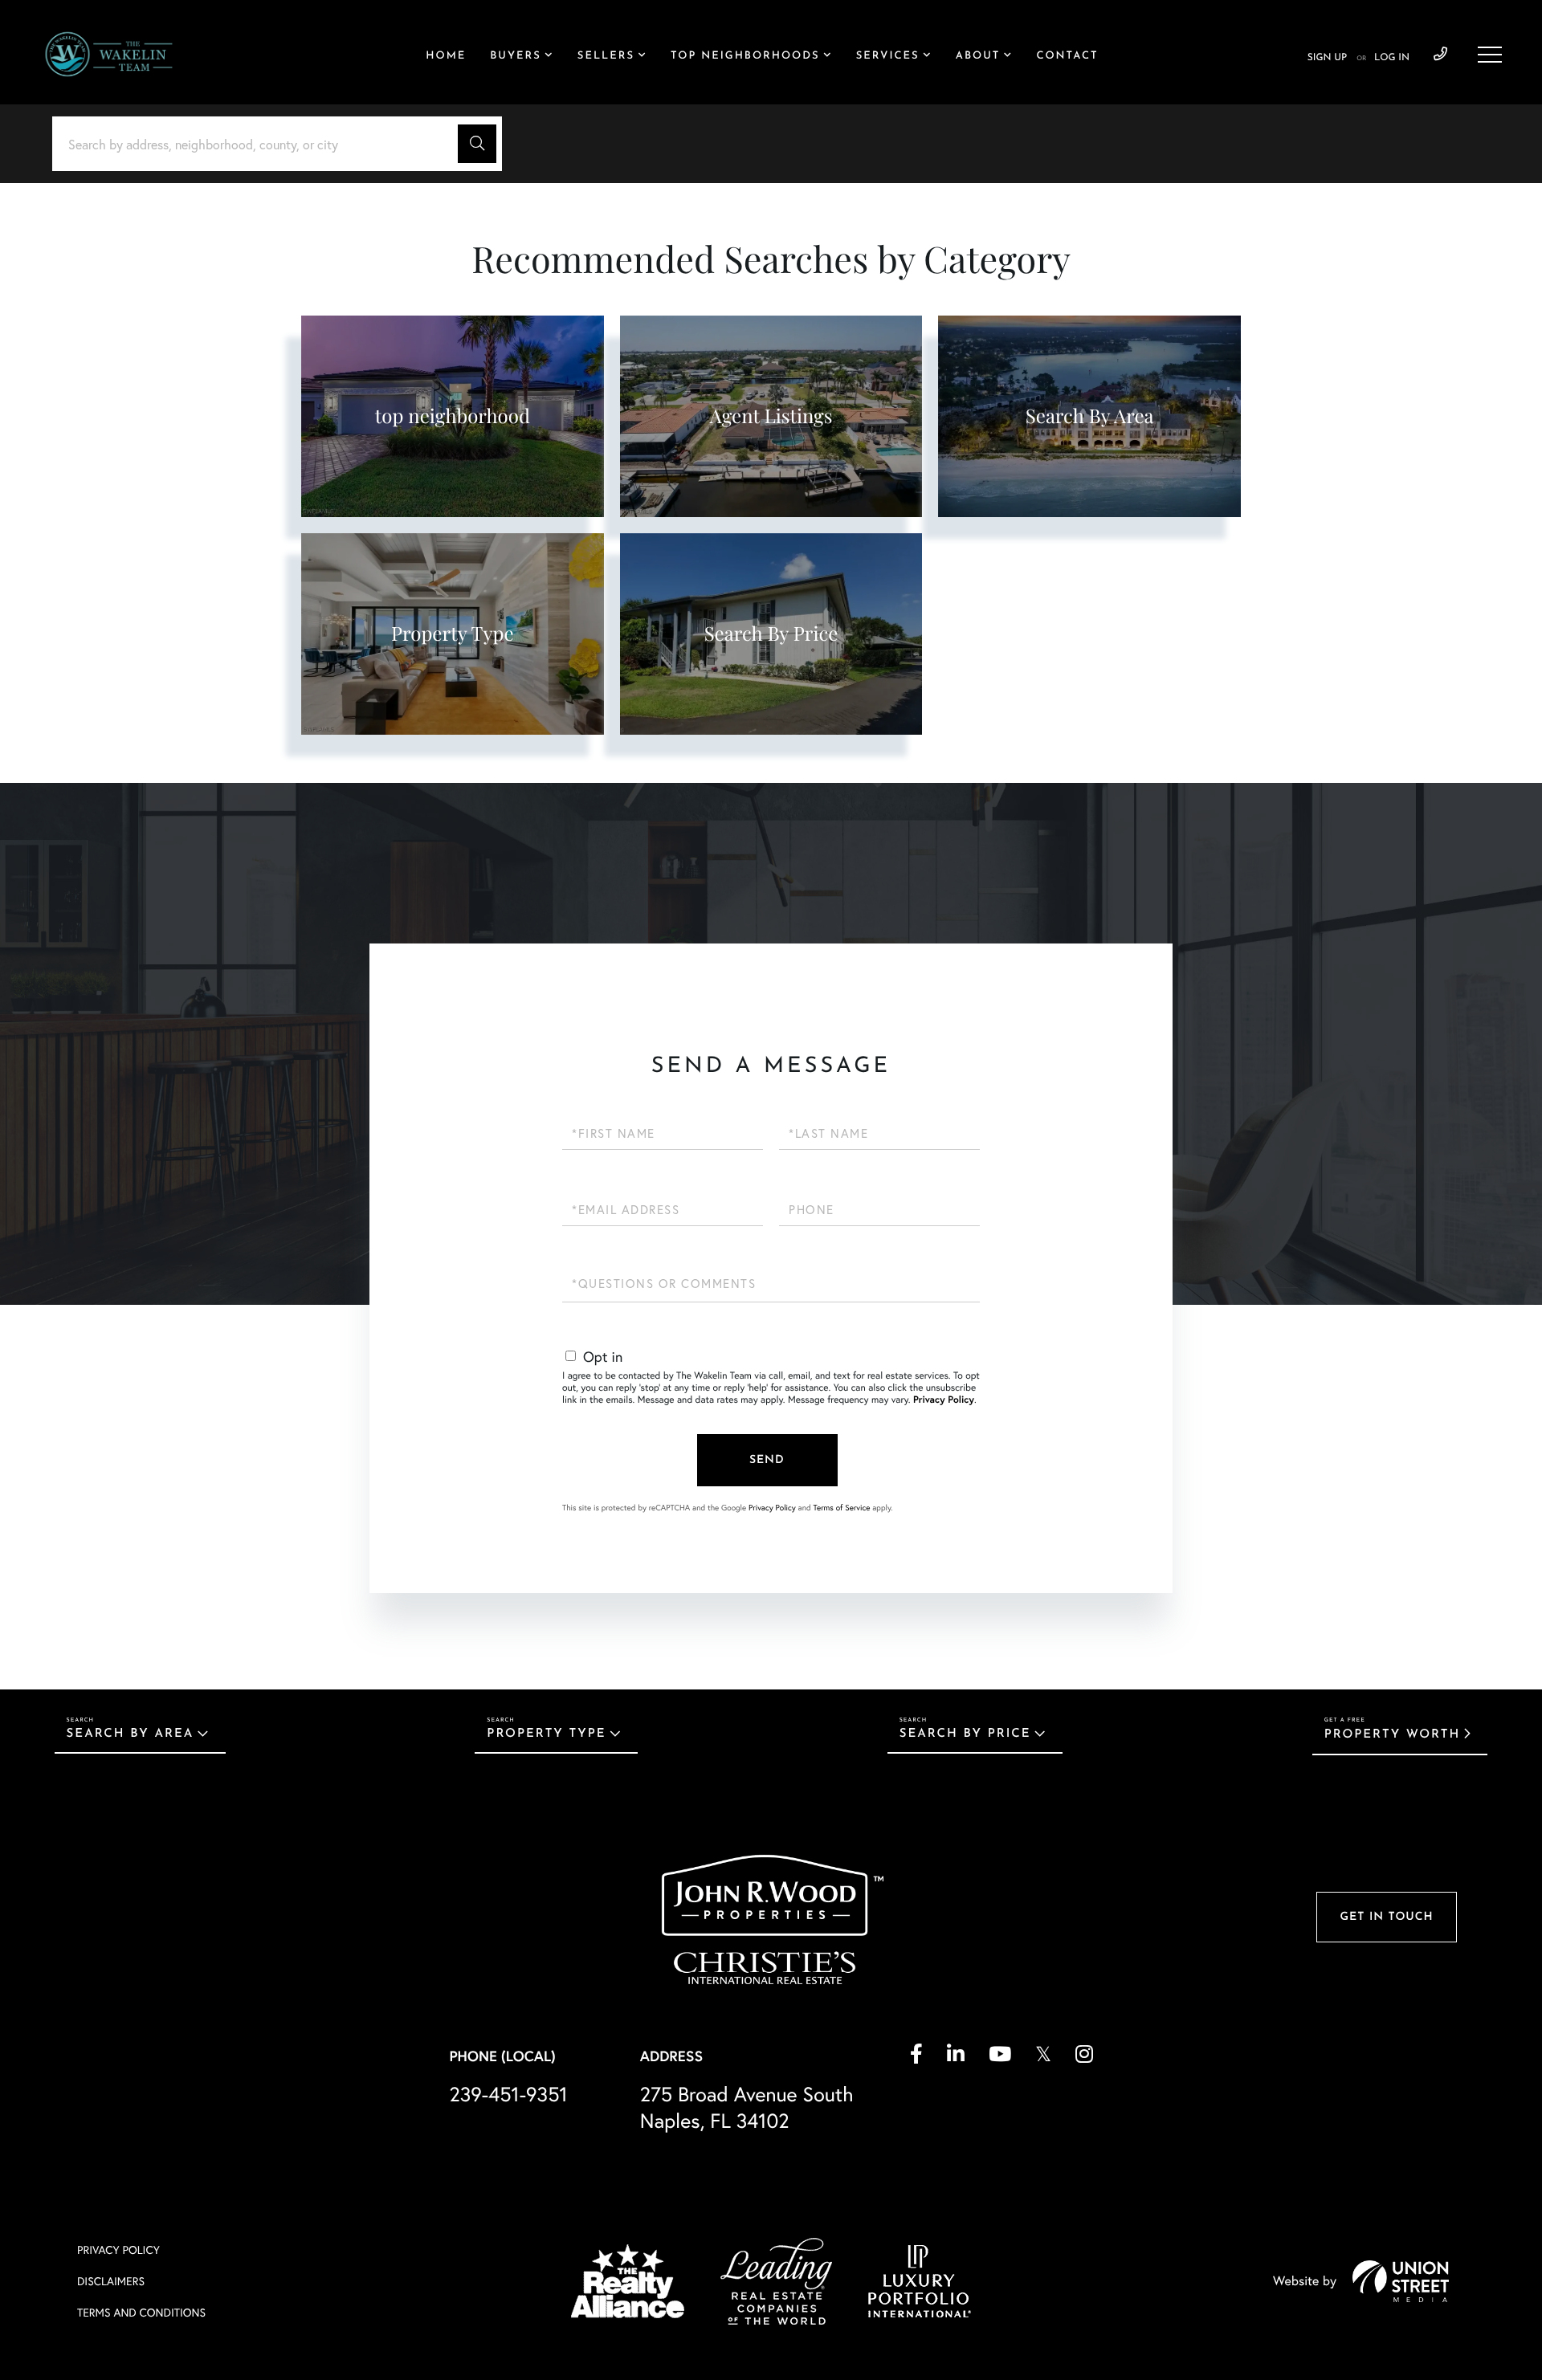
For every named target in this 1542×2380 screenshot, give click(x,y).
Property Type (546, 1734)
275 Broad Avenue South (747, 2107)
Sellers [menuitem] (606, 57)
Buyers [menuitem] (515, 57)
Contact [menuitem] (1067, 57)
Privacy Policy (944, 1400)
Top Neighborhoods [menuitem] (745, 57)
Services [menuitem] (888, 57)
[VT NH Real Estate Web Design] (1401, 2281)
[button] (477, 144)
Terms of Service (841, 1508)
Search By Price (965, 1734)
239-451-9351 (1440, 55)
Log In (1392, 58)
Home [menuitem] (446, 57)
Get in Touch (1386, 1917)
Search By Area (131, 1734)
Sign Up (1327, 58)
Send (767, 1460)
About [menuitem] (978, 57)
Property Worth (1393, 1735)
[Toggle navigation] (1490, 55)
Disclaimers (111, 2281)
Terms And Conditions (141, 2312)
